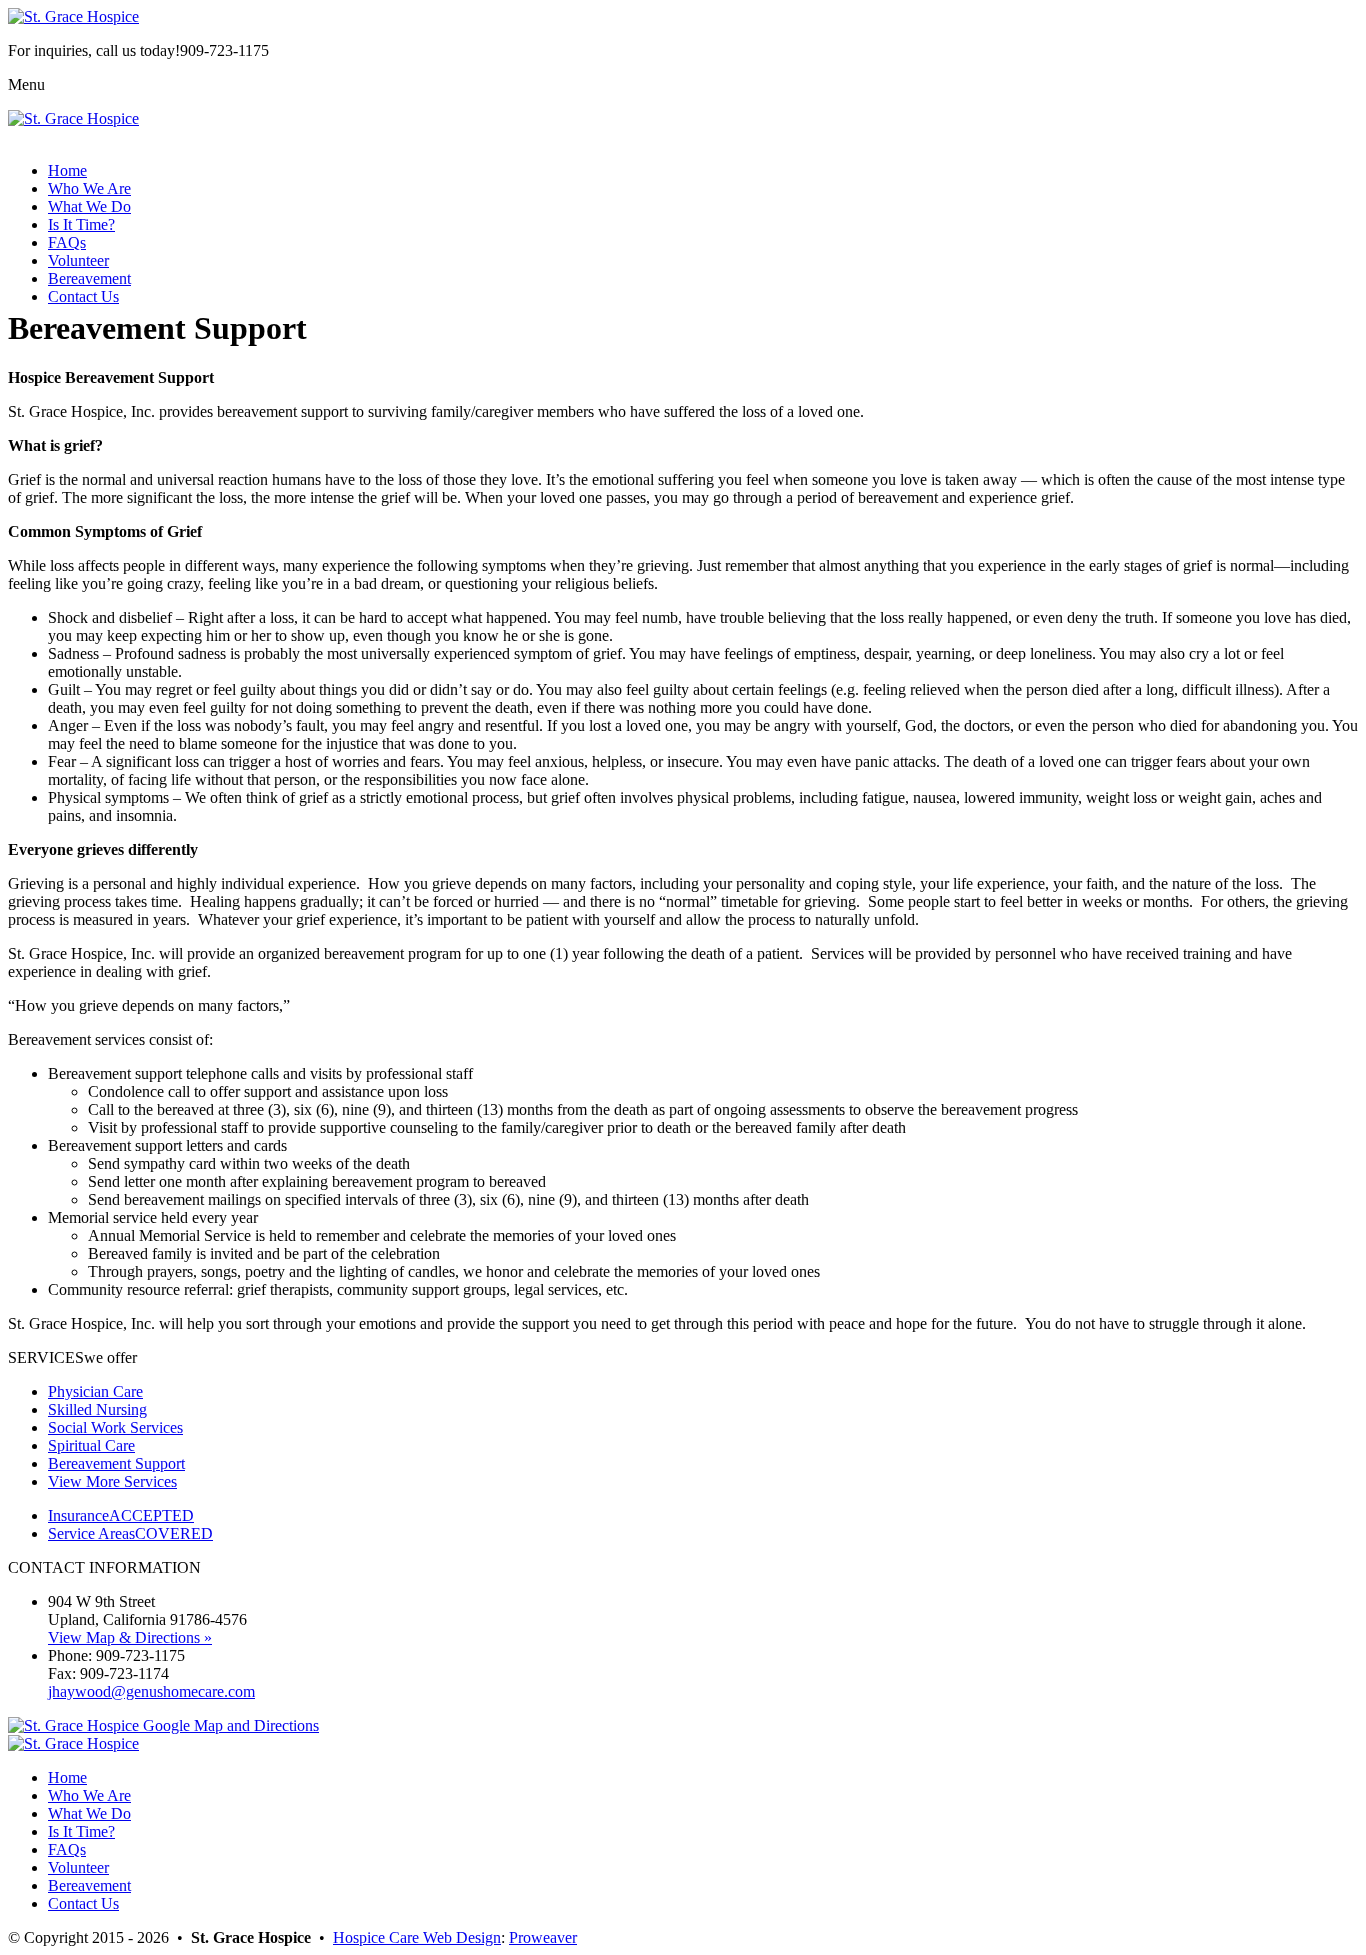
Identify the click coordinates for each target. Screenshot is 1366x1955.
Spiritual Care (91, 1445)
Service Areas (130, 1533)
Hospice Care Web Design (417, 1937)
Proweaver (543, 1937)
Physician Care (95, 1391)
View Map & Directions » (130, 1637)
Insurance (121, 1515)
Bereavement (89, 278)
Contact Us (83, 296)
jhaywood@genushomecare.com (151, 1691)
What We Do (89, 206)
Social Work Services (115, 1427)
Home (67, 170)
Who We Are (89, 188)
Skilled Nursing (97, 1409)
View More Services (112, 1481)
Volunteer (78, 260)
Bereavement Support (116, 1463)
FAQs (67, 242)
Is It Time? (81, 224)
